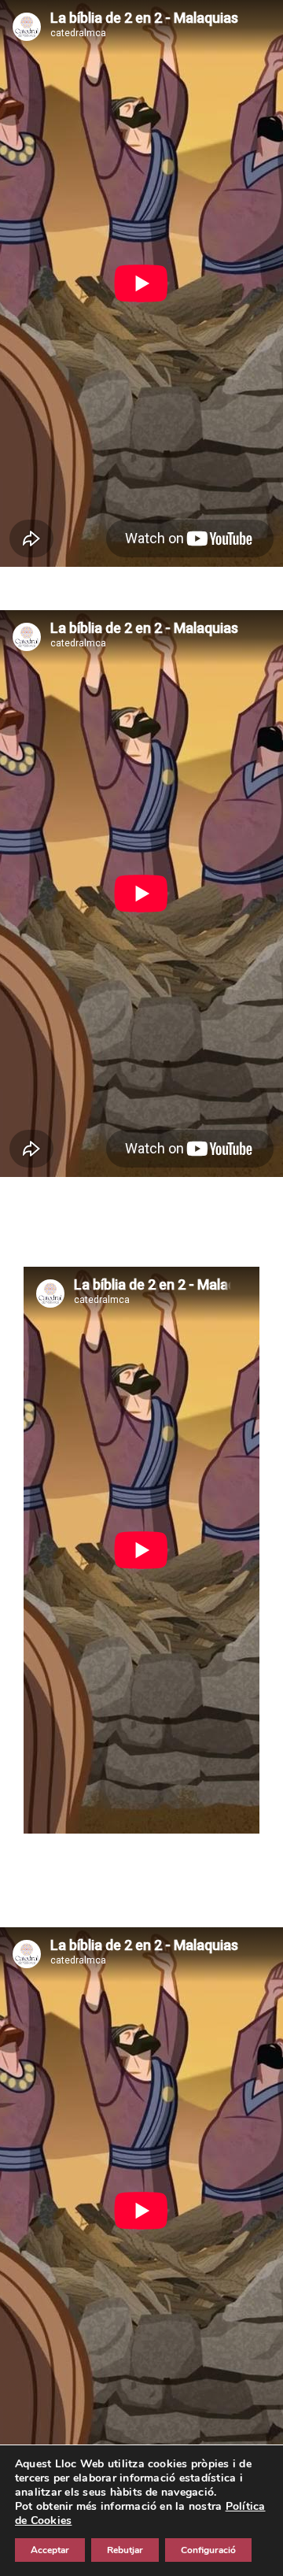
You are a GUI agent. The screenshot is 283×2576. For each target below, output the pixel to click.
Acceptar (50, 2550)
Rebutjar (125, 2550)
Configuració (208, 2550)
